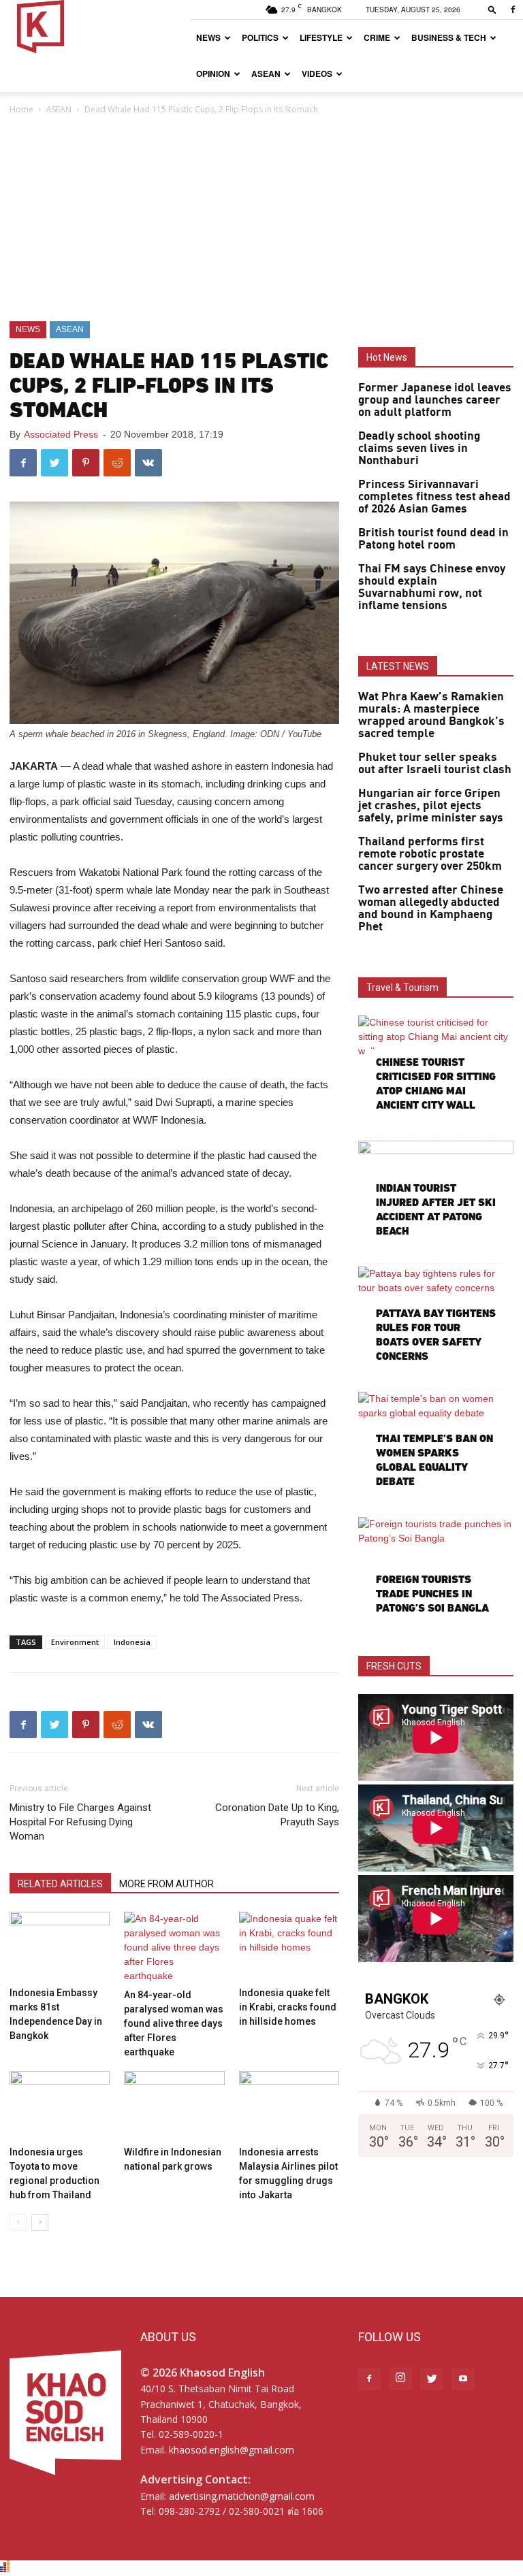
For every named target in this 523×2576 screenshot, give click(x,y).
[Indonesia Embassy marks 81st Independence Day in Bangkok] (60, 1946)
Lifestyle (321, 37)
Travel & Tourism (402, 988)
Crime (377, 37)
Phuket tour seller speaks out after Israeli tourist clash (435, 764)
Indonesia (132, 1642)
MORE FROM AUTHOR (167, 1884)
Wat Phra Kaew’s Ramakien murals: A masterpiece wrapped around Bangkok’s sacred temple (431, 715)
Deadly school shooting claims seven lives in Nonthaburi (419, 449)
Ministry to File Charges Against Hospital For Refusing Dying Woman (80, 1822)
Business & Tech (449, 37)
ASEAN (266, 74)
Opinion (213, 74)
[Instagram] (400, 2379)
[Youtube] (463, 2379)
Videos (317, 74)
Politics (260, 37)
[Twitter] (432, 2379)
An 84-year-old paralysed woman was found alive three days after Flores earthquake (174, 2023)
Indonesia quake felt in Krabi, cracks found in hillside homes (288, 2007)
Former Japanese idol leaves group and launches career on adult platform (435, 400)
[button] (492, 9)
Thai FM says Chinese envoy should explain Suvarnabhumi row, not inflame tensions (432, 587)
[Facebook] (513, 10)
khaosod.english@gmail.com (232, 2450)
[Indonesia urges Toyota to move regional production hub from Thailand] (60, 2105)
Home (21, 109)
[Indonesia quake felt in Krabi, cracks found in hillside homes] (289, 1946)
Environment (75, 1642)
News (208, 37)
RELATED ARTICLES (60, 1884)
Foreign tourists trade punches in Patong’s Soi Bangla (432, 1594)
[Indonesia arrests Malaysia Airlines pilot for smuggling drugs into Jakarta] (289, 2105)
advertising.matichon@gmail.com (242, 2496)
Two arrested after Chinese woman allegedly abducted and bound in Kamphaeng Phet (431, 909)
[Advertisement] (261, 219)
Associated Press (61, 434)
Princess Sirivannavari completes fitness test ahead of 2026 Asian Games (434, 497)
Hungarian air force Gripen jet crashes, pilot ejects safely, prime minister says (431, 806)
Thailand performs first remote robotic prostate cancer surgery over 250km (430, 854)
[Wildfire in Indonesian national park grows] (174, 2105)
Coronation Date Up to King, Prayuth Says (277, 1815)
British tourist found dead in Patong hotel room (433, 539)
